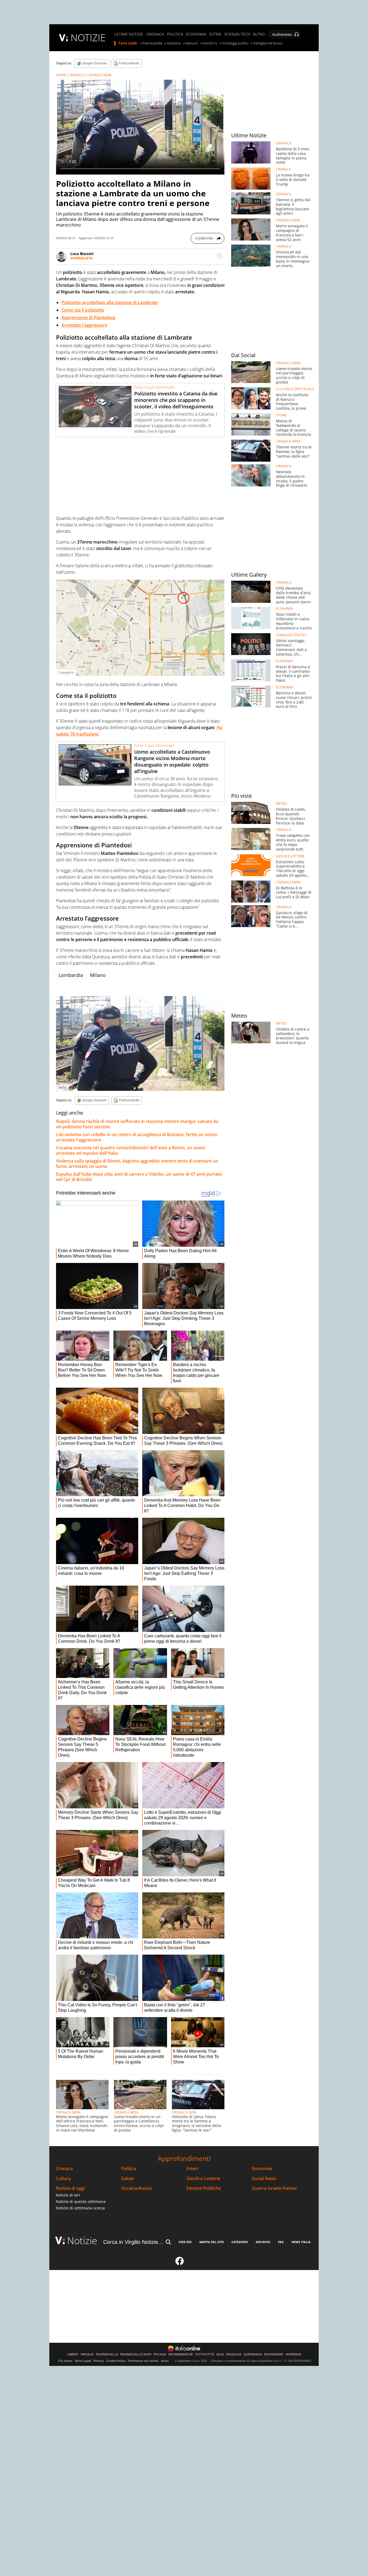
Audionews (282, 34)
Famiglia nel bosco (268, 43)
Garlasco (174, 43)
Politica (129, 2169)
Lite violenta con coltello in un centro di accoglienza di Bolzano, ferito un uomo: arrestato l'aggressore (137, 1137)
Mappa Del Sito (212, 2242)
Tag (281, 2242)
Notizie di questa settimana (81, 2201)
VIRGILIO (87, 2354)
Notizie (82, 2241)
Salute (128, 2179)
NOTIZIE (88, 38)
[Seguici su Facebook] (180, 2263)
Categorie (240, 2242)
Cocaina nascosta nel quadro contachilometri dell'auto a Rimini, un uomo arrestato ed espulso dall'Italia (131, 1150)
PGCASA (160, 2354)
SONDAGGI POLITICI (291, 635)
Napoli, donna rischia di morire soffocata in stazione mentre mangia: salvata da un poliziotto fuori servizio (137, 1124)
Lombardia (71, 975)
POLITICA (175, 34)
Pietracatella (152, 43)
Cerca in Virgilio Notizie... (133, 2242)
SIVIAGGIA (234, 2354)
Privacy (99, 2361)
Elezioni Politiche (204, 2188)
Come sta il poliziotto (83, 310)
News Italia (301, 2242)
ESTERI (215, 34)
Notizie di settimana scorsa (80, 2208)
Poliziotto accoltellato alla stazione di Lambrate (110, 302)
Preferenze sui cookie (143, 2361)
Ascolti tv (210, 43)
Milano (98, 975)
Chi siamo (65, 2361)
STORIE (281, 415)
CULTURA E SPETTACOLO (295, 389)
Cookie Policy (116, 2361)
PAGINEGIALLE (107, 2354)
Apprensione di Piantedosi (88, 318)
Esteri (192, 2169)
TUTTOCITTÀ (205, 2354)
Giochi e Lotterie (203, 2179)
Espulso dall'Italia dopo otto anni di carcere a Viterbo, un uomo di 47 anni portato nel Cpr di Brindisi (139, 1177)
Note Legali (83, 2361)
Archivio (263, 2242)
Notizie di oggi (70, 2188)
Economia (262, 2169)
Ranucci (192, 43)
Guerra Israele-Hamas (274, 2188)
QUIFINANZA (253, 2354)
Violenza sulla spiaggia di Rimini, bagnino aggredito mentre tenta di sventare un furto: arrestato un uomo (137, 1164)
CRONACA (155, 34)
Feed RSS (185, 2242)
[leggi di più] (220, 256)
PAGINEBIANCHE (181, 2354)
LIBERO (73, 2354)
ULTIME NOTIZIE (129, 34)
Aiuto (165, 2361)
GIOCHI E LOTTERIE (290, 856)
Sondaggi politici (235, 43)
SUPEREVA (293, 2354)
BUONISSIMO (274, 2354)
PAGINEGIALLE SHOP (136, 2354)
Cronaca (64, 2169)
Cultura (63, 2179)
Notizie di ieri (68, 2195)
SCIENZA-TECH (237, 34)
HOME (61, 75)
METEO (281, 804)
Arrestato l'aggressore (84, 325)
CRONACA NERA (99, 75)
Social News (264, 2179)
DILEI (220, 2354)
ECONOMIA (196, 34)
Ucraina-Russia (136, 2188)
